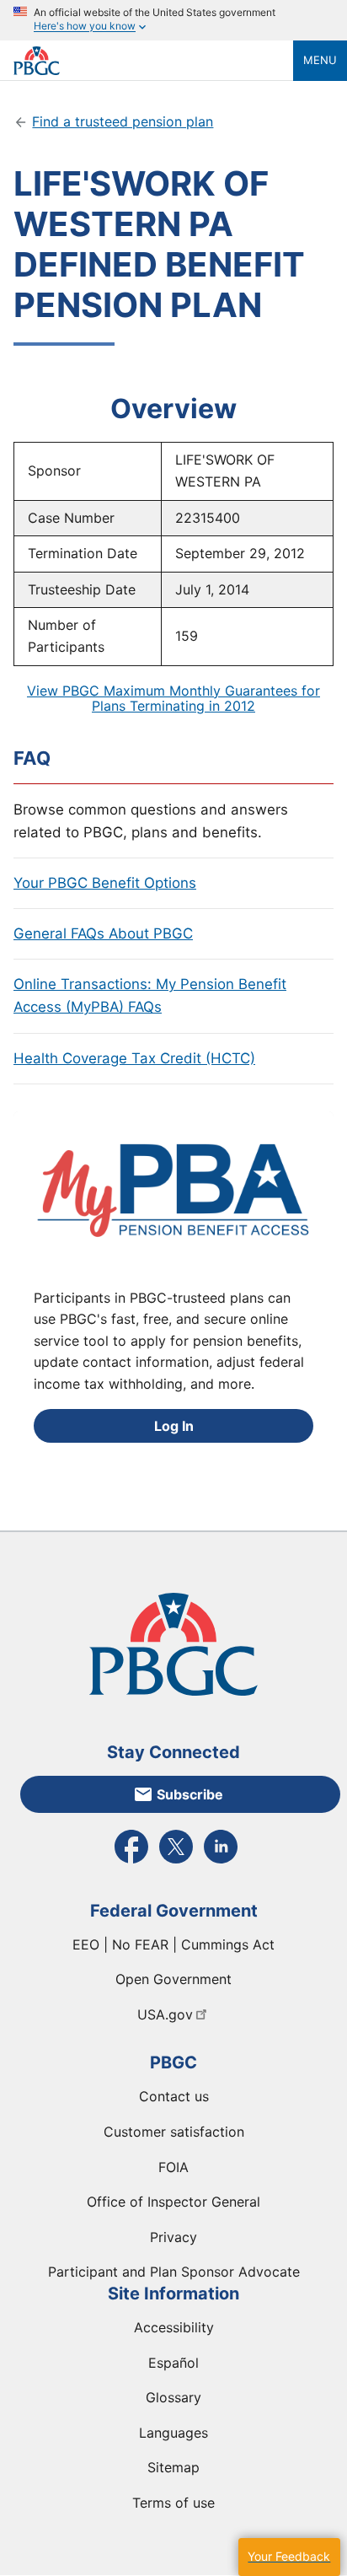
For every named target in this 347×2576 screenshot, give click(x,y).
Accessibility (174, 2327)
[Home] (153, 61)
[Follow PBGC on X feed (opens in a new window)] (176, 1862)
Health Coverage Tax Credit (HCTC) (134, 1058)
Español (173, 2363)
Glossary (173, 2397)
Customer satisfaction (174, 2132)
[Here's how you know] (173, 20)
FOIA (173, 2167)
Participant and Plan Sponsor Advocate (174, 2272)
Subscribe (190, 1794)
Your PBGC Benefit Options (105, 883)
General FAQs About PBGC (103, 933)
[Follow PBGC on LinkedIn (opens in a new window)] (221, 1862)
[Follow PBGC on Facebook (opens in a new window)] (131, 1862)
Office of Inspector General (173, 2202)
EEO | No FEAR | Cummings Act (173, 1944)
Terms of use (173, 2503)
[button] (289, 2557)
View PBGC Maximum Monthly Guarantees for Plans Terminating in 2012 (173, 698)
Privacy (173, 2237)
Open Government (173, 1979)
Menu (320, 60)
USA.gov (165, 2014)
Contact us (174, 2096)
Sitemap (173, 2467)
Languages (173, 2433)
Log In (174, 1426)
